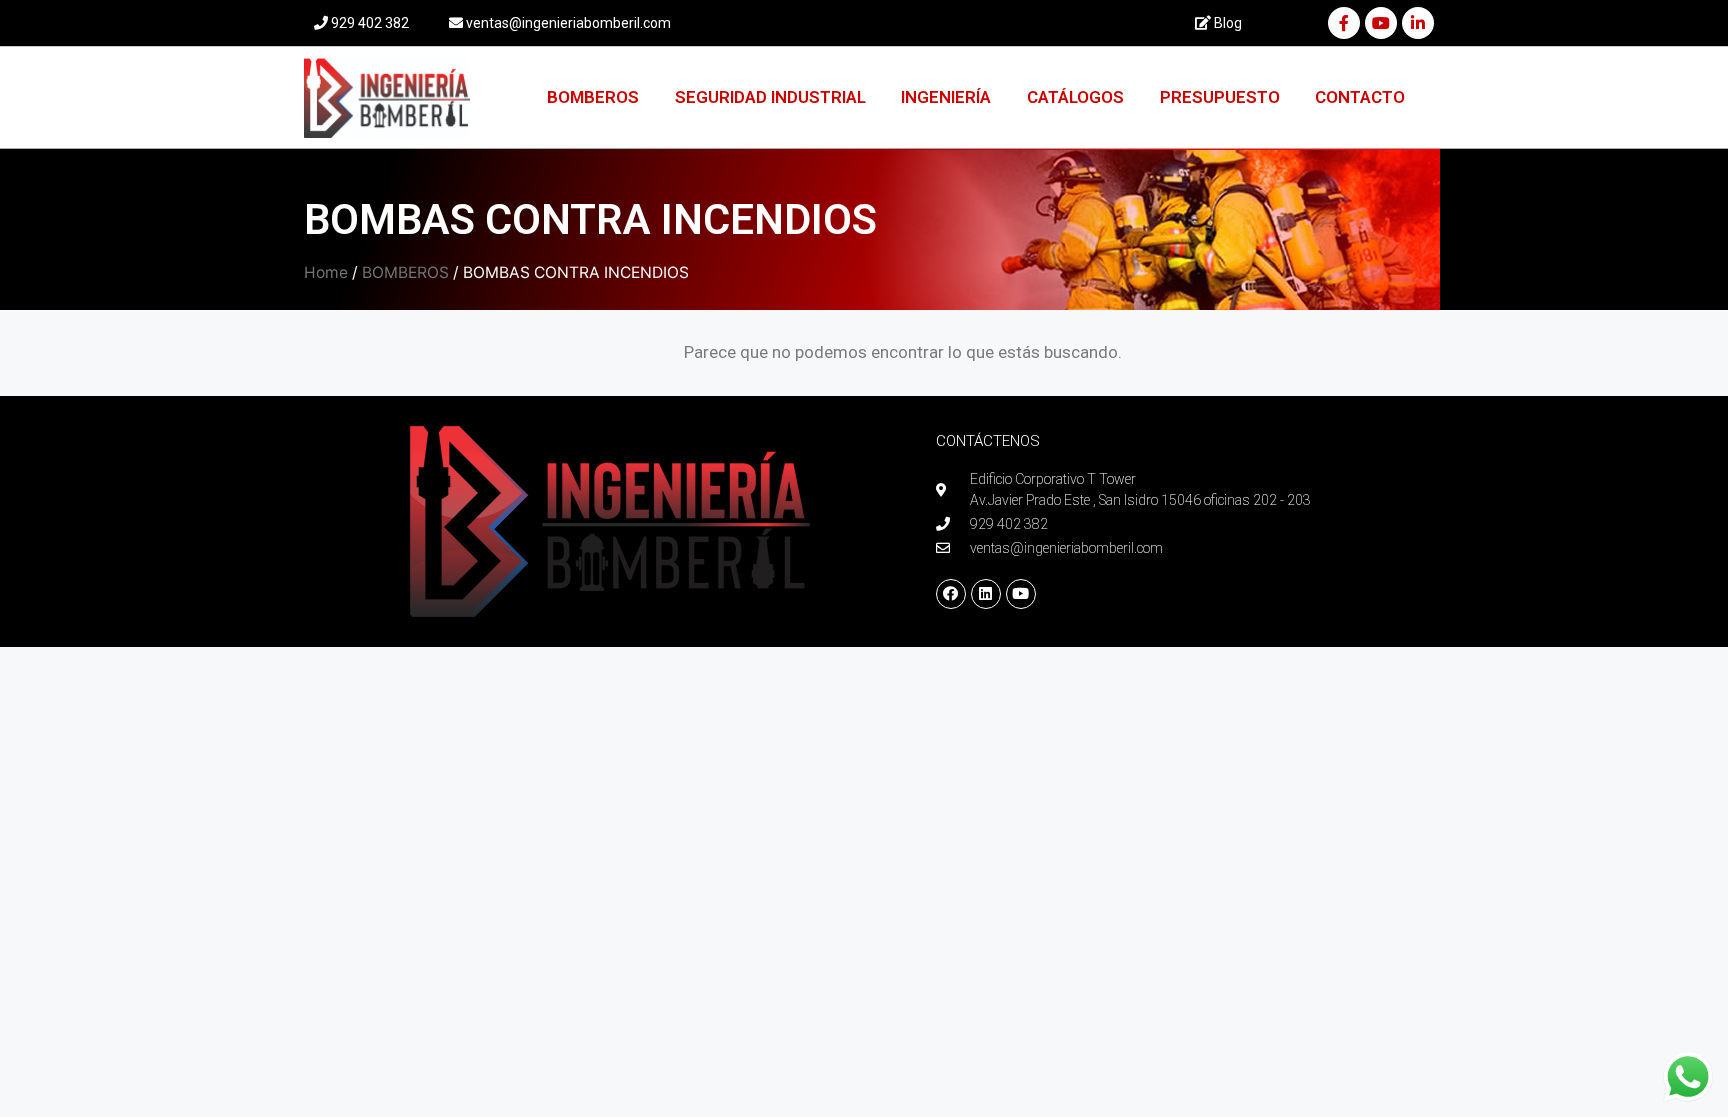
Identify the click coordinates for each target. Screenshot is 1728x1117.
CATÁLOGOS (1075, 97)
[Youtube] (1381, 23)
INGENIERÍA (946, 97)
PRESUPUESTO (1220, 97)
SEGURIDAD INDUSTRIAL (770, 97)
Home (326, 272)
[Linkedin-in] (1418, 23)
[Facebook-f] (1344, 23)
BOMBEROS (593, 97)
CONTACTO (1360, 97)
